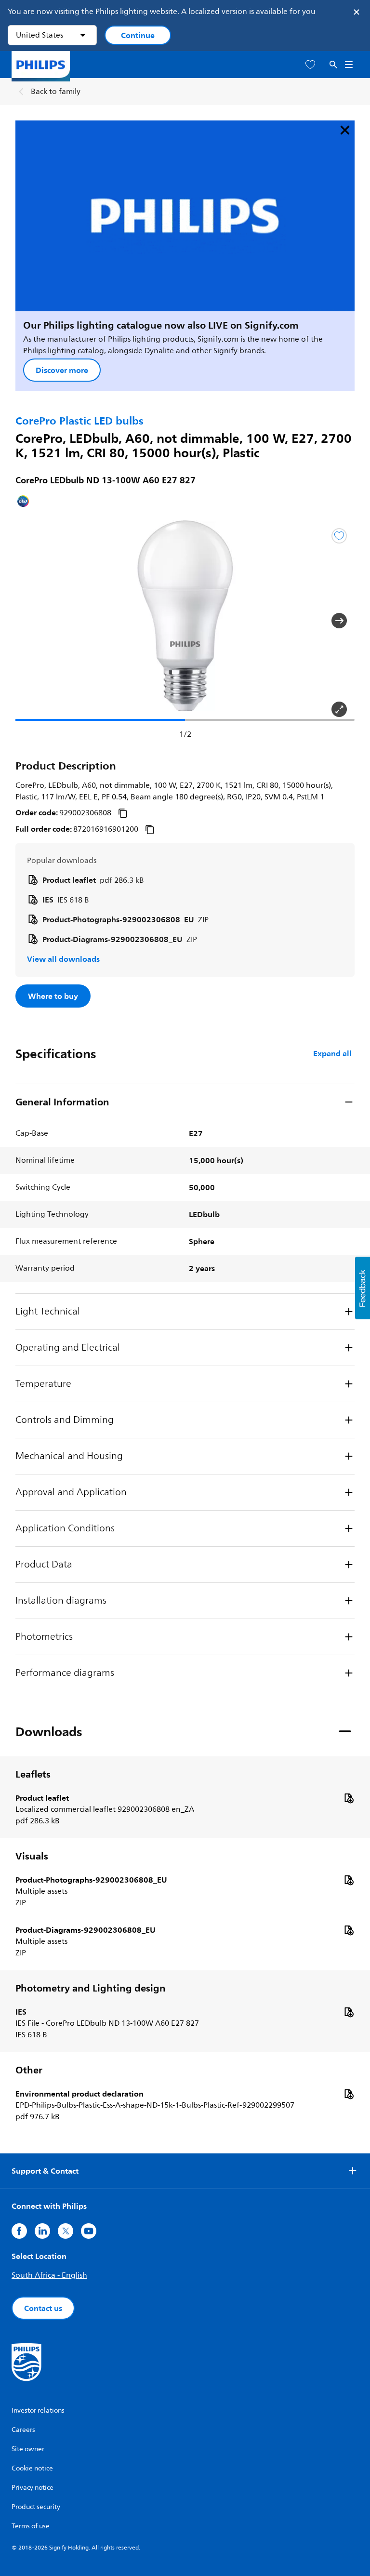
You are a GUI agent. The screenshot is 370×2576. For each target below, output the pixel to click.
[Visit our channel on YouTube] (89, 2231)
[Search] (333, 65)
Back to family (56, 92)
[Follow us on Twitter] (66, 2231)
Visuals (32, 1856)
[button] (31, 621)
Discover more (62, 370)
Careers (23, 2430)
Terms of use (31, 2526)
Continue (138, 35)
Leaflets (33, 1774)
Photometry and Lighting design (91, 1988)
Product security (36, 2507)
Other (29, 2070)
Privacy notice (33, 2488)
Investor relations (38, 2410)
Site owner (28, 2449)
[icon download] (349, 1798)
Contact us (43, 2308)
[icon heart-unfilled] (310, 65)
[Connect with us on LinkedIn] (42, 2231)
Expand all (332, 1053)
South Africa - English (49, 2275)
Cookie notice (32, 2468)
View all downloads (63, 959)
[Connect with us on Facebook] (19, 2231)
